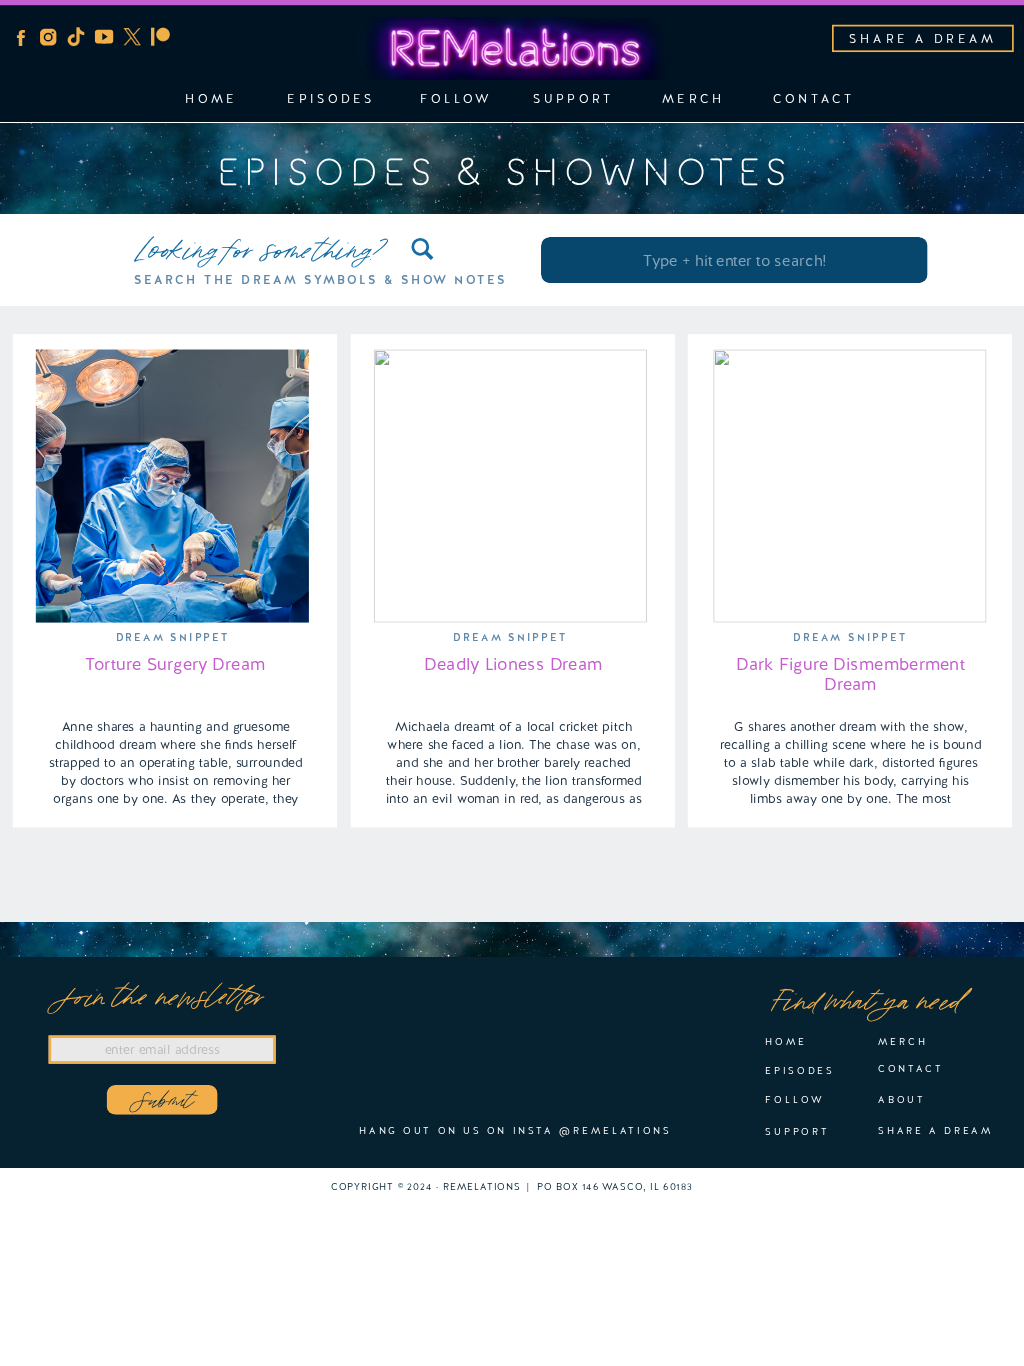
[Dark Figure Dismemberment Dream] (849, 486)
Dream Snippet (173, 638)
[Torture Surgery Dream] (172, 486)
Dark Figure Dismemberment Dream (850, 674)
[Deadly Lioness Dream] (510, 486)
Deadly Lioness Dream (513, 664)
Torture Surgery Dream (175, 664)
